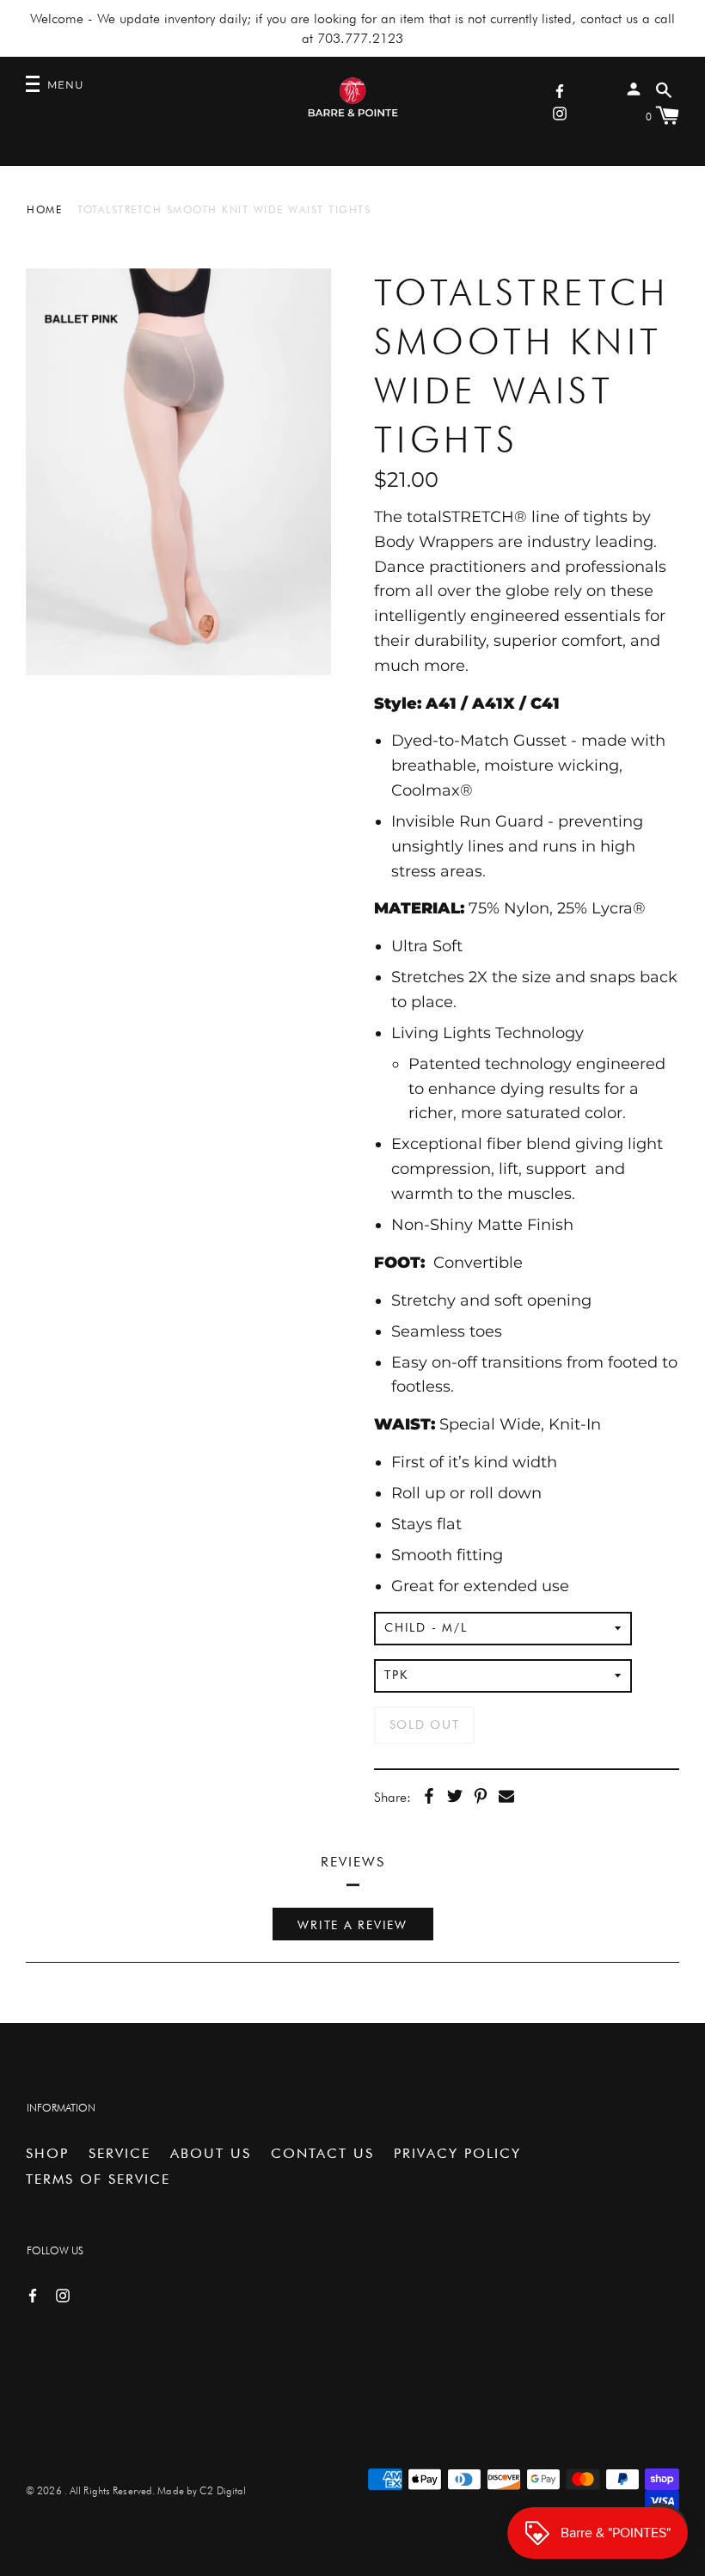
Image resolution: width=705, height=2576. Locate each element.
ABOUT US (211, 2153)
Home (44, 209)
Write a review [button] (352, 1925)
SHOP (47, 2153)
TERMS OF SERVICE (98, 2179)
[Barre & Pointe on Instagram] (560, 112)
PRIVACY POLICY (457, 2153)
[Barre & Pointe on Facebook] (560, 90)
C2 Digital (223, 2490)
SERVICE (120, 2153)
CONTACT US (322, 2153)
